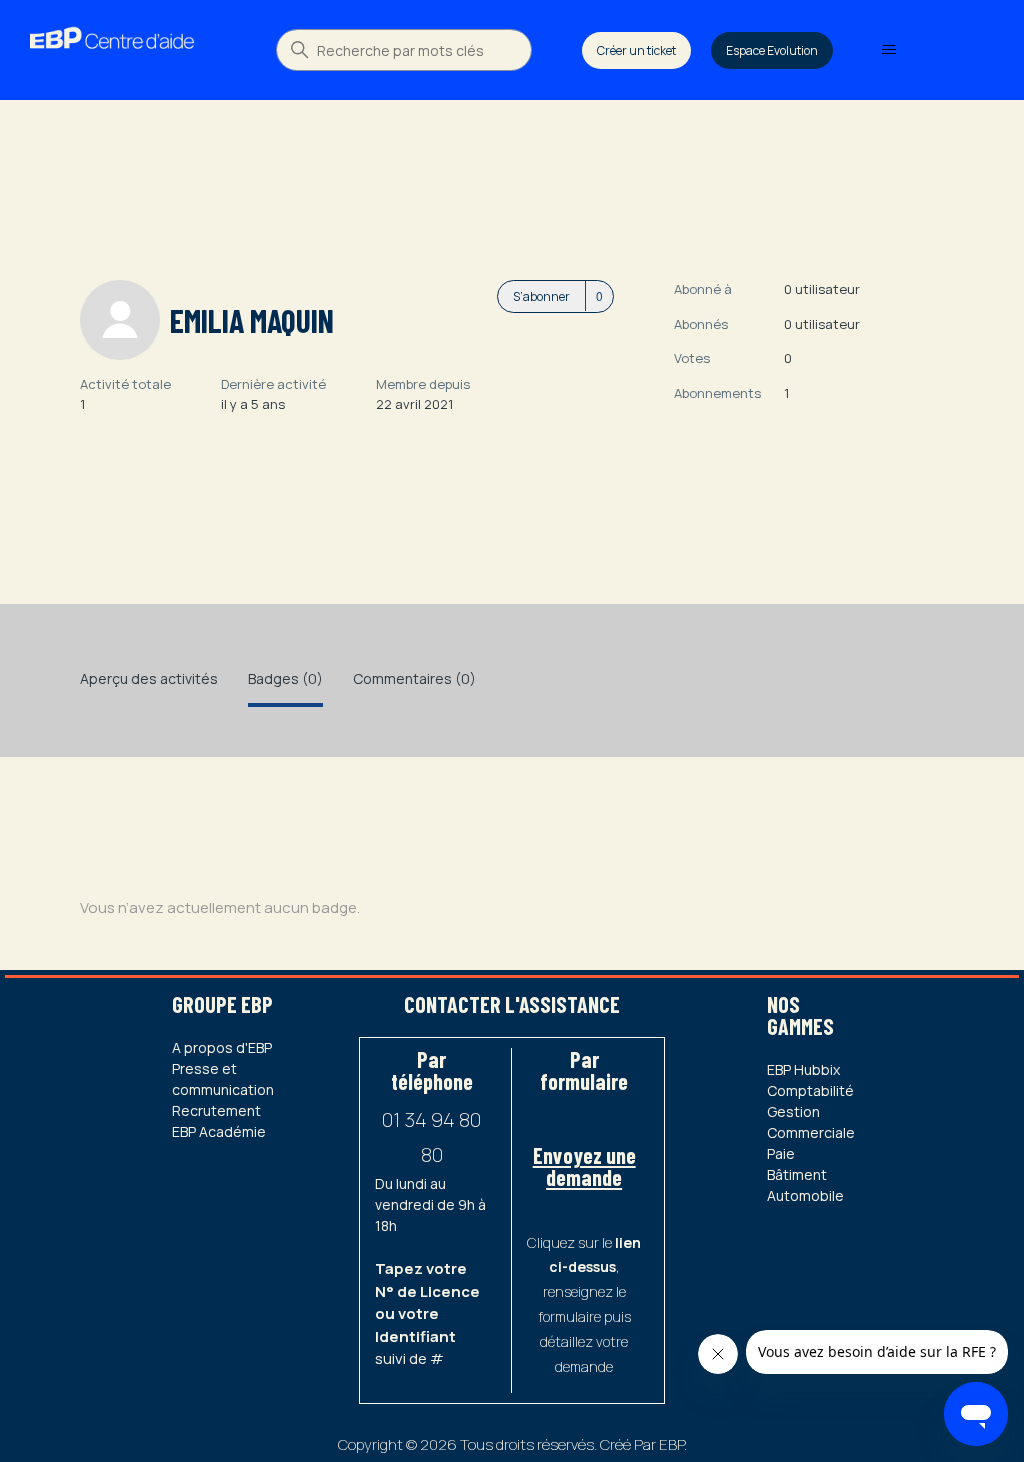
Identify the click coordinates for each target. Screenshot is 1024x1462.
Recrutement (216, 1110)
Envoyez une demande (584, 1166)
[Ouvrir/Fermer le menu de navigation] (888, 50)
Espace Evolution (772, 50)
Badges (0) (285, 678)
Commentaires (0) (414, 678)
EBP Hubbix (803, 1069)
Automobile (805, 1195)
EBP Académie (219, 1131)
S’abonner (541, 296)
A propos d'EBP (222, 1047)
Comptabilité (810, 1090)
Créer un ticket (636, 50)
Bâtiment (797, 1174)
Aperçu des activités (149, 678)
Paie (781, 1153)
